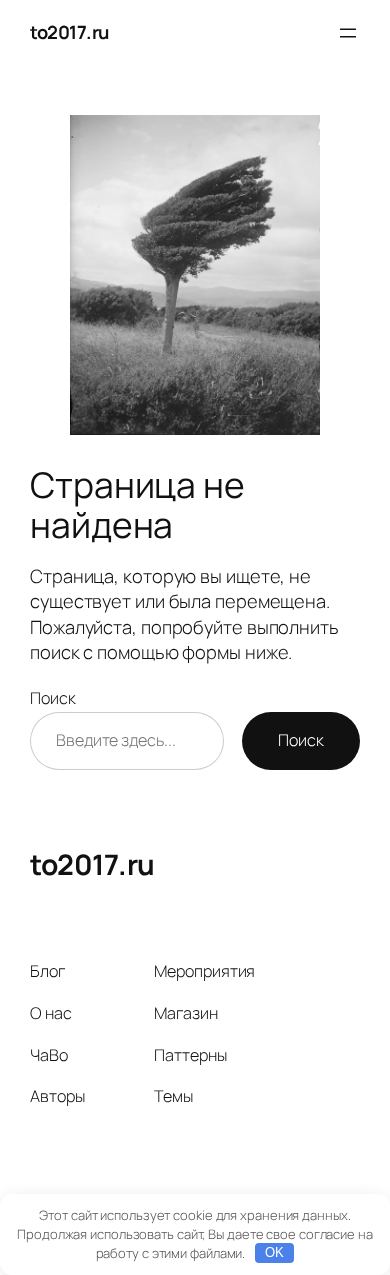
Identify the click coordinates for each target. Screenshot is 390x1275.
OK (274, 1252)
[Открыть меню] (348, 33)
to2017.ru (69, 32)
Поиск (53, 698)
